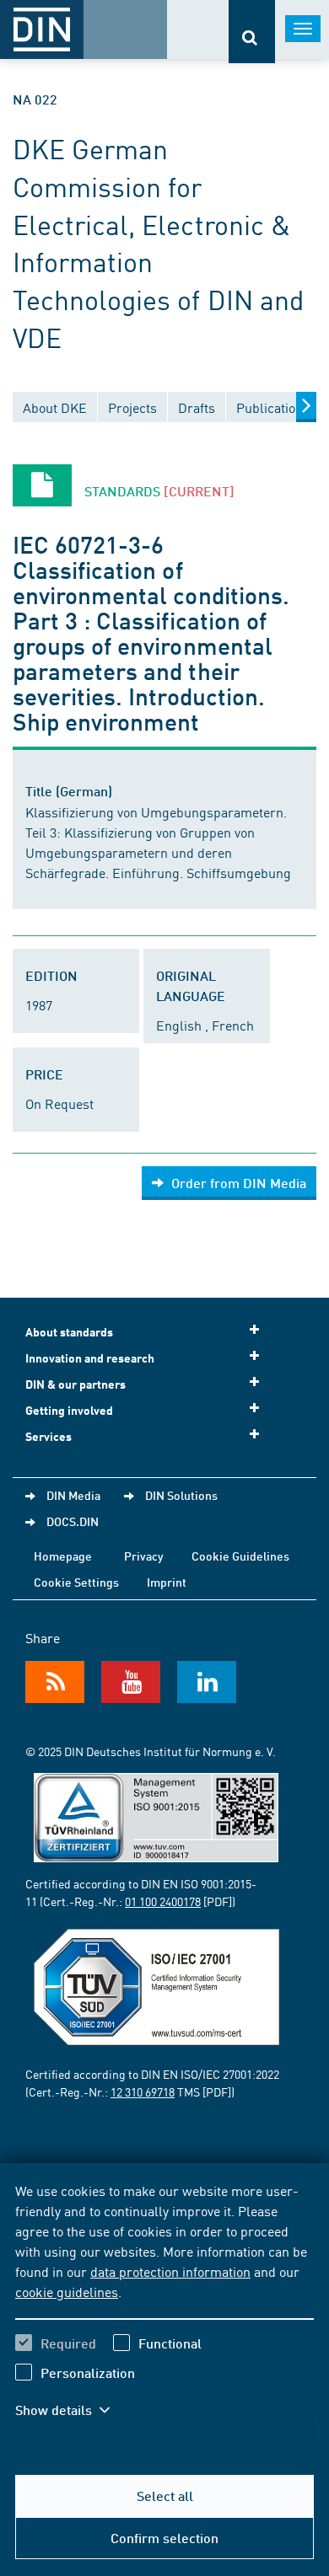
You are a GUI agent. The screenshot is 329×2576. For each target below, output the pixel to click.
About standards (69, 1332)
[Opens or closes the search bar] (252, 32)
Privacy (144, 1556)
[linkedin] (207, 1682)
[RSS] (55, 1682)
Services (49, 1436)
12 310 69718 (143, 2091)
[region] (164, 2311)
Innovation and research (90, 1358)
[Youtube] (131, 1682)
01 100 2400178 (163, 1901)
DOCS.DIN (73, 1521)
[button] (74, 2410)
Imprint (167, 1582)
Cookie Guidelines (240, 1556)
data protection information (170, 2271)
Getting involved (69, 1410)
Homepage (63, 1556)
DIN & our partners (76, 1384)
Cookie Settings (76, 1582)
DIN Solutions (181, 1495)
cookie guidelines (67, 2291)
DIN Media (73, 1495)
